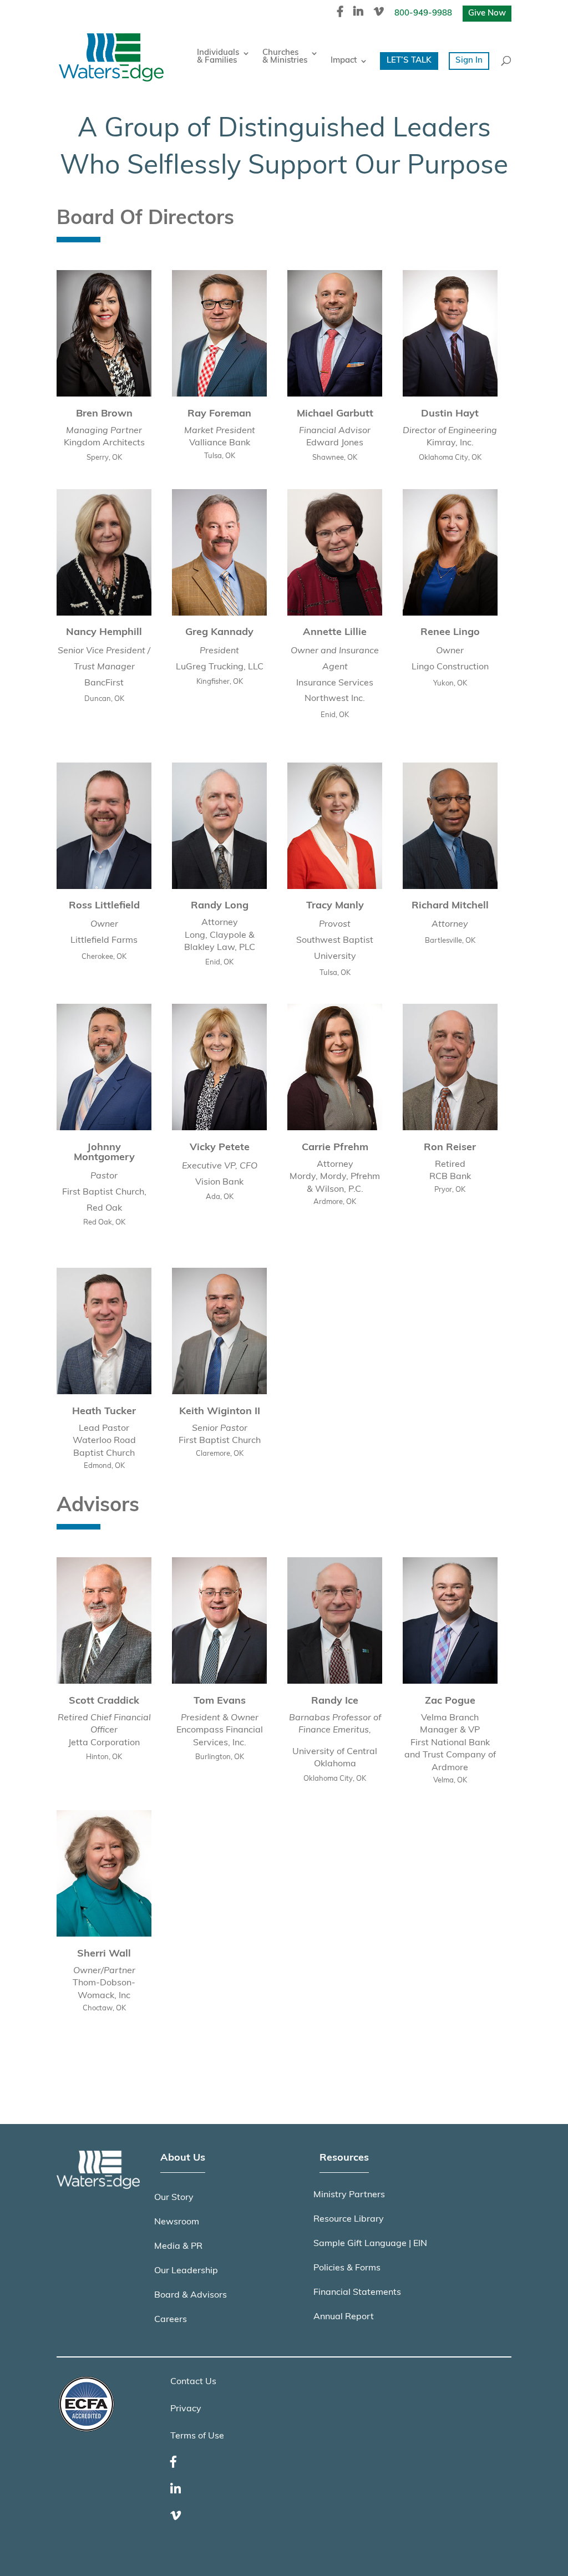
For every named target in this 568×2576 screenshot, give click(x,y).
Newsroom (177, 2222)
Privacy (186, 2409)
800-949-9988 (423, 14)
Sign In (469, 61)
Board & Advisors (191, 2295)
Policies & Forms (347, 2268)
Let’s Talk (409, 61)
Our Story (174, 2198)
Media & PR (178, 2247)
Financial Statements (357, 2293)
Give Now (487, 14)
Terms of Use (197, 2436)
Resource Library (349, 2219)
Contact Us (193, 2382)
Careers (171, 2320)
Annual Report (344, 2317)
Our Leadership (186, 2271)
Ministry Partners (349, 2195)
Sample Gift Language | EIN (370, 2244)
